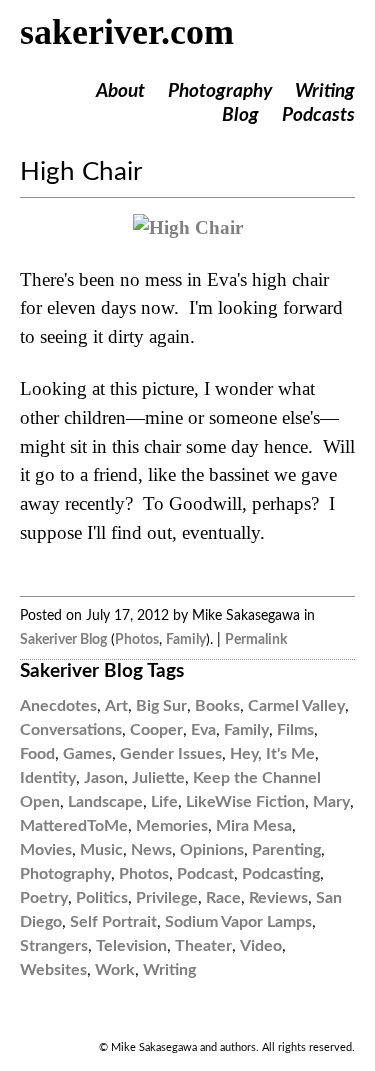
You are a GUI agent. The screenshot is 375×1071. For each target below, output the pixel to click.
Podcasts (318, 115)
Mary (331, 802)
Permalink (256, 639)
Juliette (158, 778)
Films (295, 730)
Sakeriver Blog (63, 639)
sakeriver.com (127, 32)
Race (223, 898)
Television (131, 946)
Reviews (278, 898)
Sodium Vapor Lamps (238, 922)
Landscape (105, 802)
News (151, 850)
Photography (220, 91)
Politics (102, 898)
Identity (48, 778)
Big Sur (161, 706)
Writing (325, 91)
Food (37, 754)
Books (217, 706)
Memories (172, 826)
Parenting (286, 850)
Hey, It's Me (272, 754)
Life (164, 802)
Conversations (71, 730)
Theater (203, 946)
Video (261, 946)
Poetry (44, 898)
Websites (53, 970)
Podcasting (281, 874)
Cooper (156, 730)
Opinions (212, 850)
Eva (203, 730)
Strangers (54, 946)
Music (101, 850)
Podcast (205, 874)
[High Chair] (188, 227)
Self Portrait (113, 922)
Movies (46, 850)
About (120, 91)
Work (115, 970)
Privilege (167, 898)
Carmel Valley (296, 706)
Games (87, 754)
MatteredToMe (74, 826)
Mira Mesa (254, 826)
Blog (240, 115)
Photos (137, 639)
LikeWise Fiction (245, 802)
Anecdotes (58, 706)
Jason (104, 778)
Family (186, 639)
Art (116, 706)
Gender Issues (171, 754)
